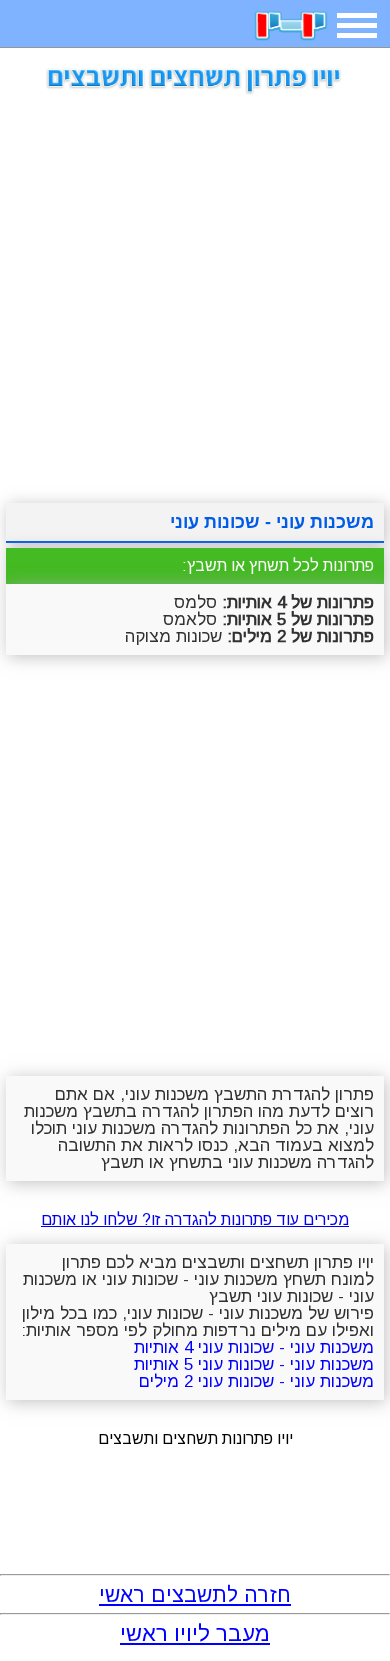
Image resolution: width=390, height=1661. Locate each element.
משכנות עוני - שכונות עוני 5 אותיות (254, 1364)
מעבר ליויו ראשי (195, 1633)
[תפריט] (357, 25)
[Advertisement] (195, 291)
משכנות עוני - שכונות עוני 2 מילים (256, 1381)
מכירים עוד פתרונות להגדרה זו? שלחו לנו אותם (195, 1219)
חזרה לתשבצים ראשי (195, 1594)
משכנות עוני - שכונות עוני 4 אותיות (254, 1347)
